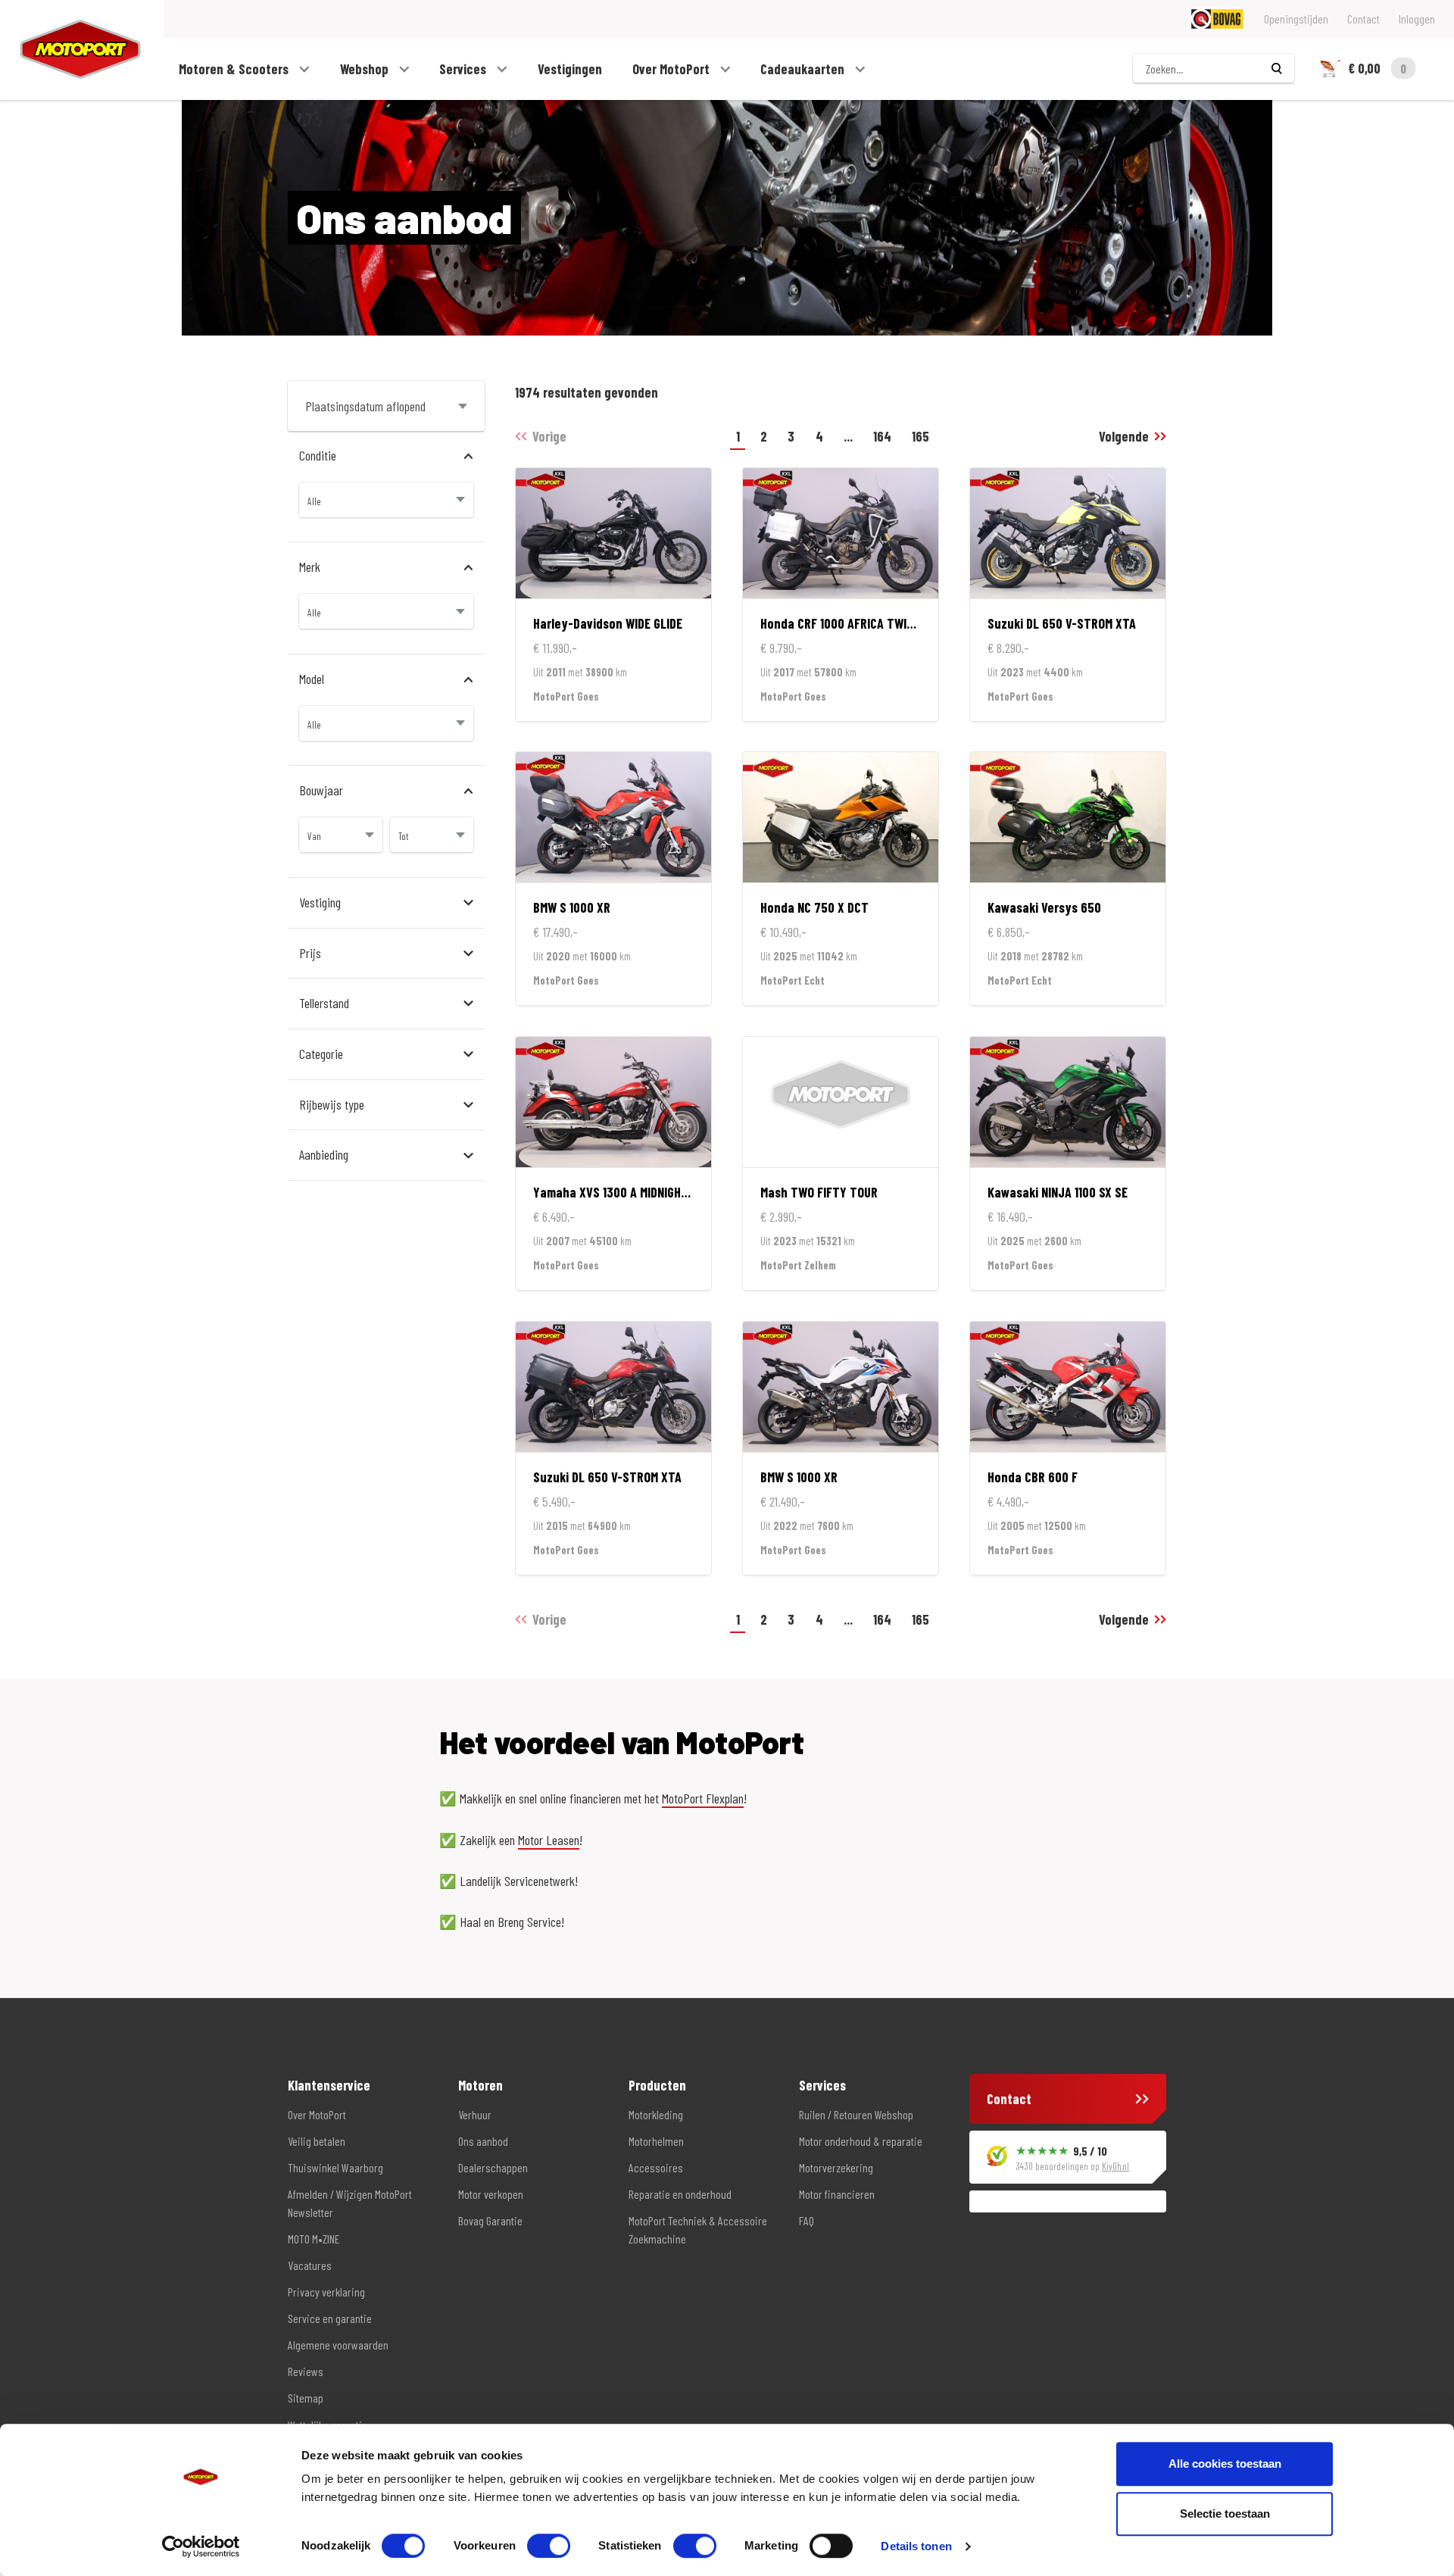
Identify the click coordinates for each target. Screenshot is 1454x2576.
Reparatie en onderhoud (680, 2194)
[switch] (549, 2546)
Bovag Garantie (490, 2220)
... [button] (848, 436)
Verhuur (475, 2114)
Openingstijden (1296, 19)
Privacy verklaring (326, 2292)
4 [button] (819, 436)
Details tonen (916, 2546)
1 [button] (738, 436)
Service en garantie (330, 2318)
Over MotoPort (672, 69)
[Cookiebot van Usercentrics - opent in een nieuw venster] (201, 2546)
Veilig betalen (317, 2141)
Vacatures (310, 2265)
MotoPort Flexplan (703, 1798)
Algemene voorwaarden (338, 2345)
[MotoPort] (70, 50)
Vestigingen (570, 69)
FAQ (807, 2220)
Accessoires (656, 2167)
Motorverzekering (836, 2167)
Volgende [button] (1124, 436)
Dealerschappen (493, 2167)
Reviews (306, 2371)
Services (464, 69)
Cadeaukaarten (804, 69)
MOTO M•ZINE (314, 2239)
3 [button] (791, 436)
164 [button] (882, 436)
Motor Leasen (549, 1840)
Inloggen (1417, 19)
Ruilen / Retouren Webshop (856, 2114)
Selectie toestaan (1225, 2514)
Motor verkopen (491, 2194)
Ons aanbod (483, 2141)
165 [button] (920, 436)
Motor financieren (837, 2194)
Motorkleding (656, 2114)
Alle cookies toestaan (1225, 2464)
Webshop (366, 69)
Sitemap (306, 2398)
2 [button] (764, 436)
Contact (1364, 19)
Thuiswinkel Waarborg (335, 2167)
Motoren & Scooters (235, 69)
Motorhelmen (656, 2141)
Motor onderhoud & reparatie (861, 2141)
